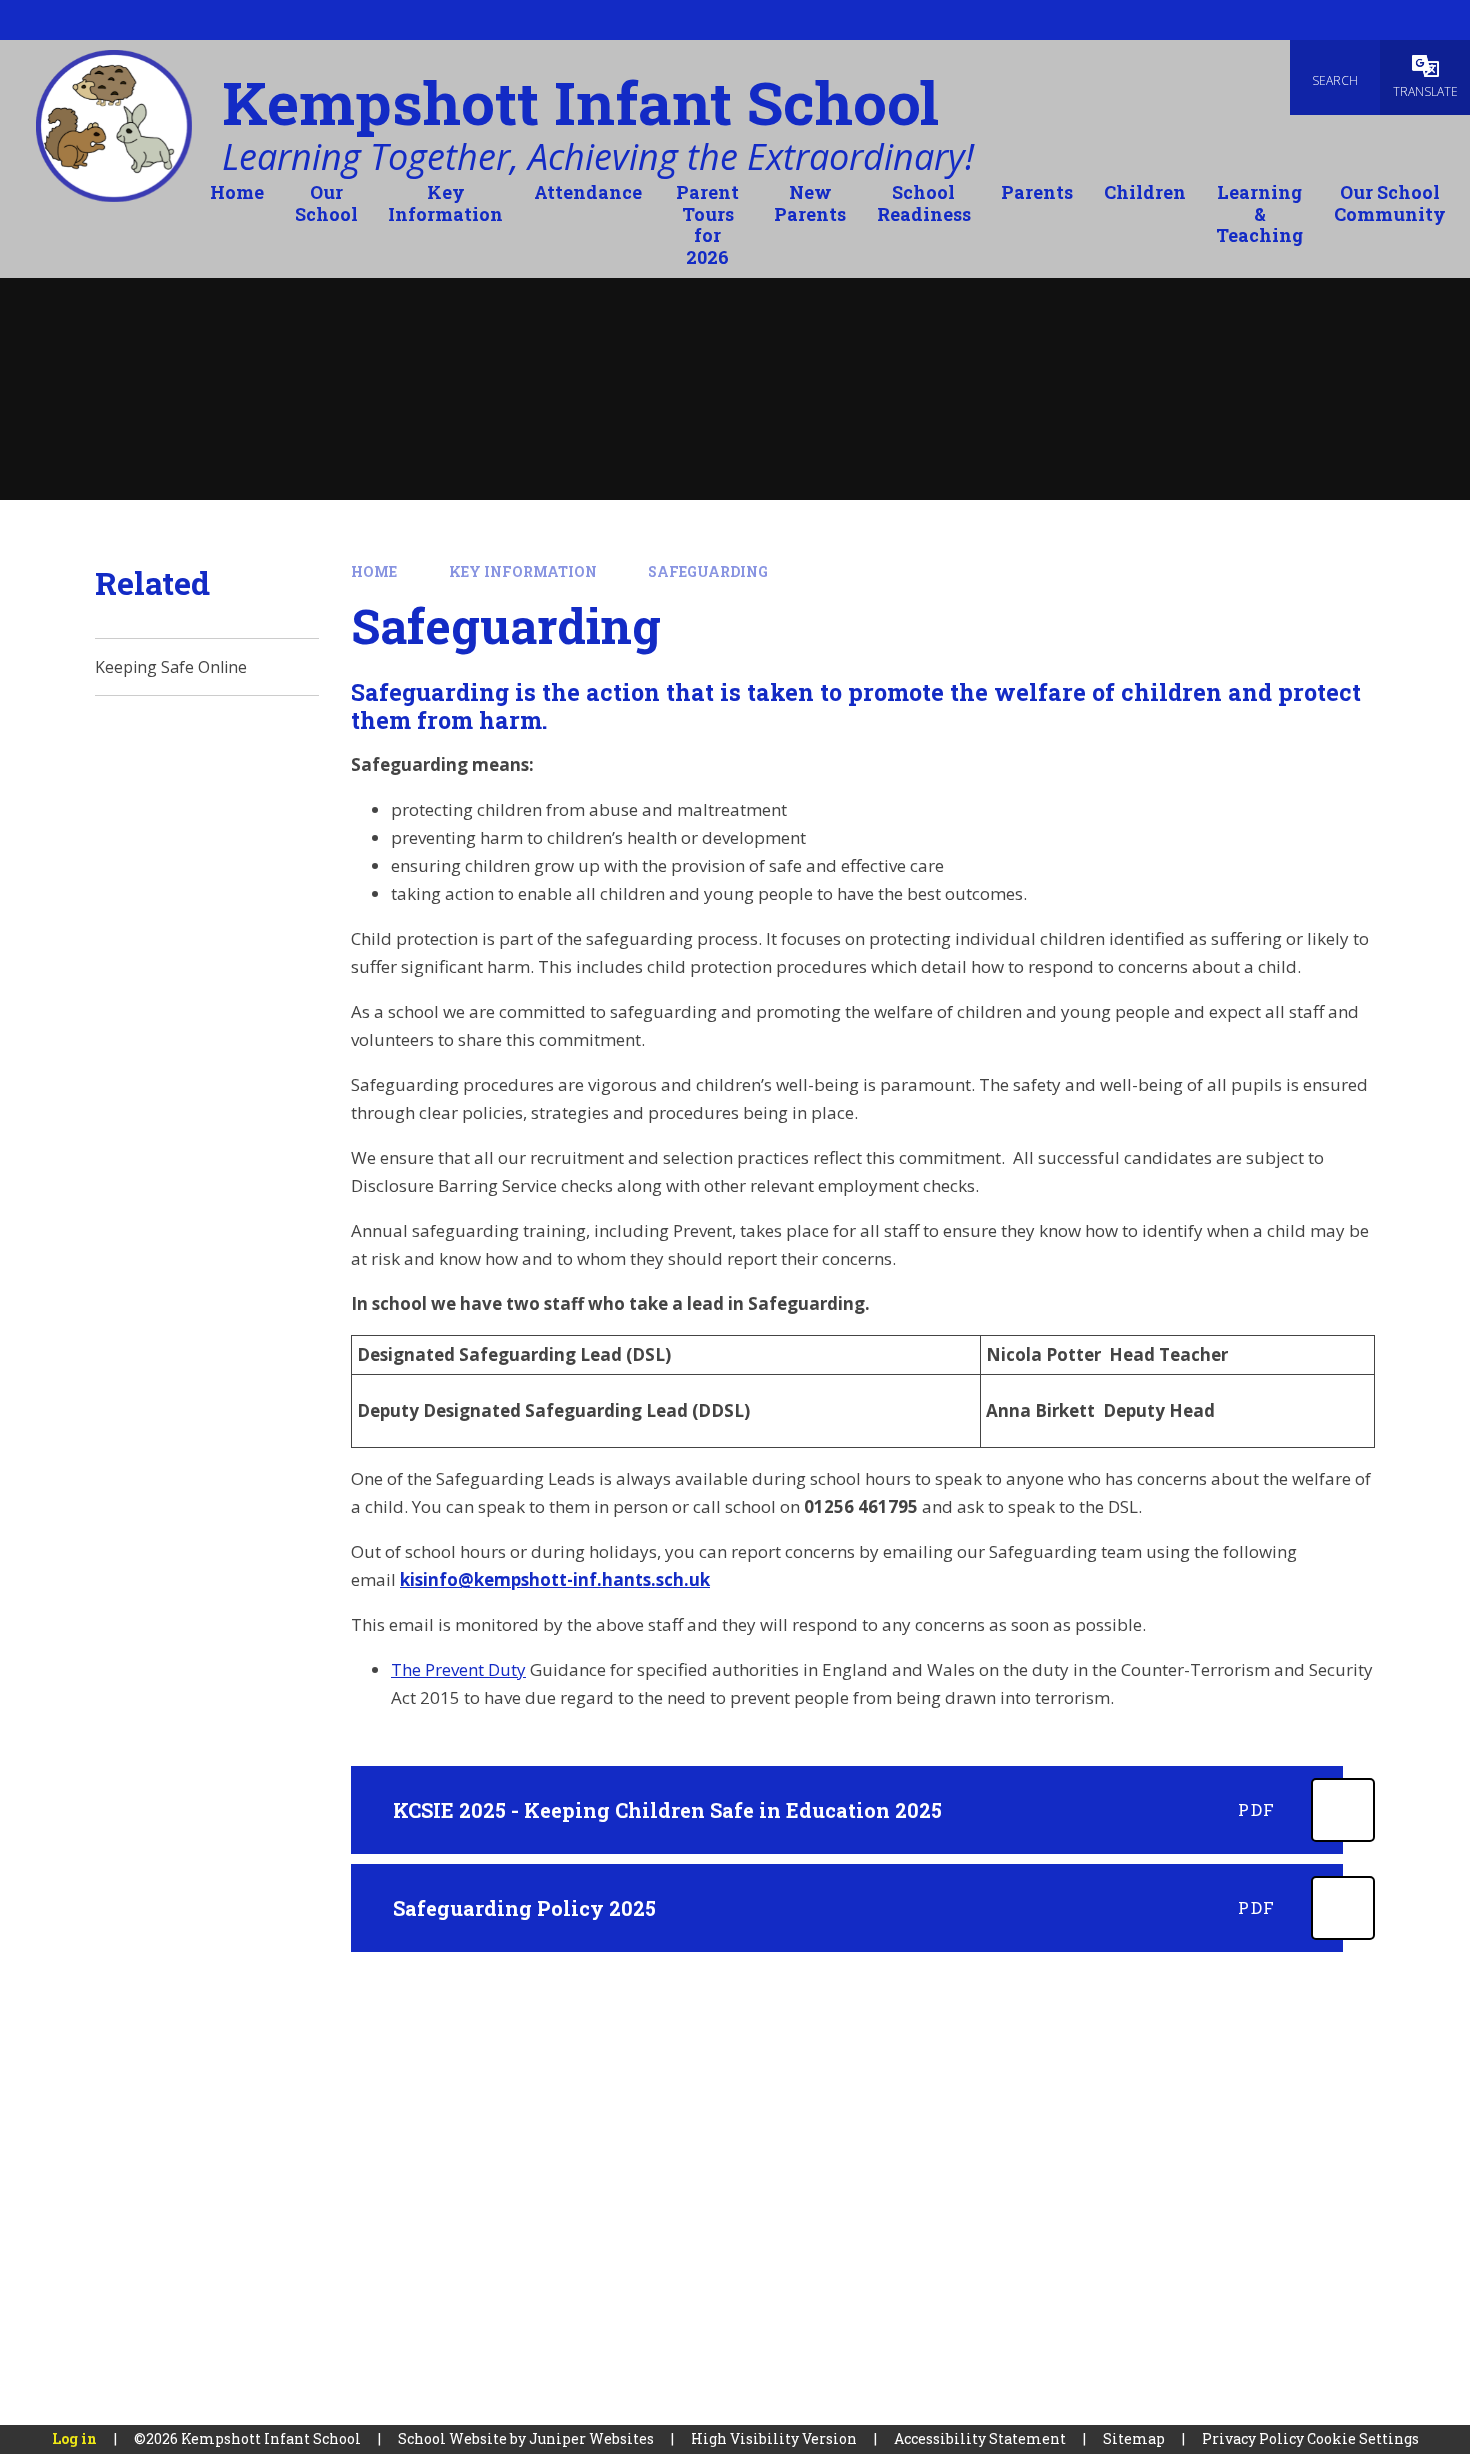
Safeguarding (708, 571)
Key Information (523, 571)
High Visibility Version (774, 2438)
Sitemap (1134, 2438)
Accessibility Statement (980, 2438)
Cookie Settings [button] (1363, 2438)
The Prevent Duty (458, 1669)
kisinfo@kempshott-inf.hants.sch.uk (555, 1579)
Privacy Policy (1253, 2438)
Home (374, 571)
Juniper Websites (591, 2438)
